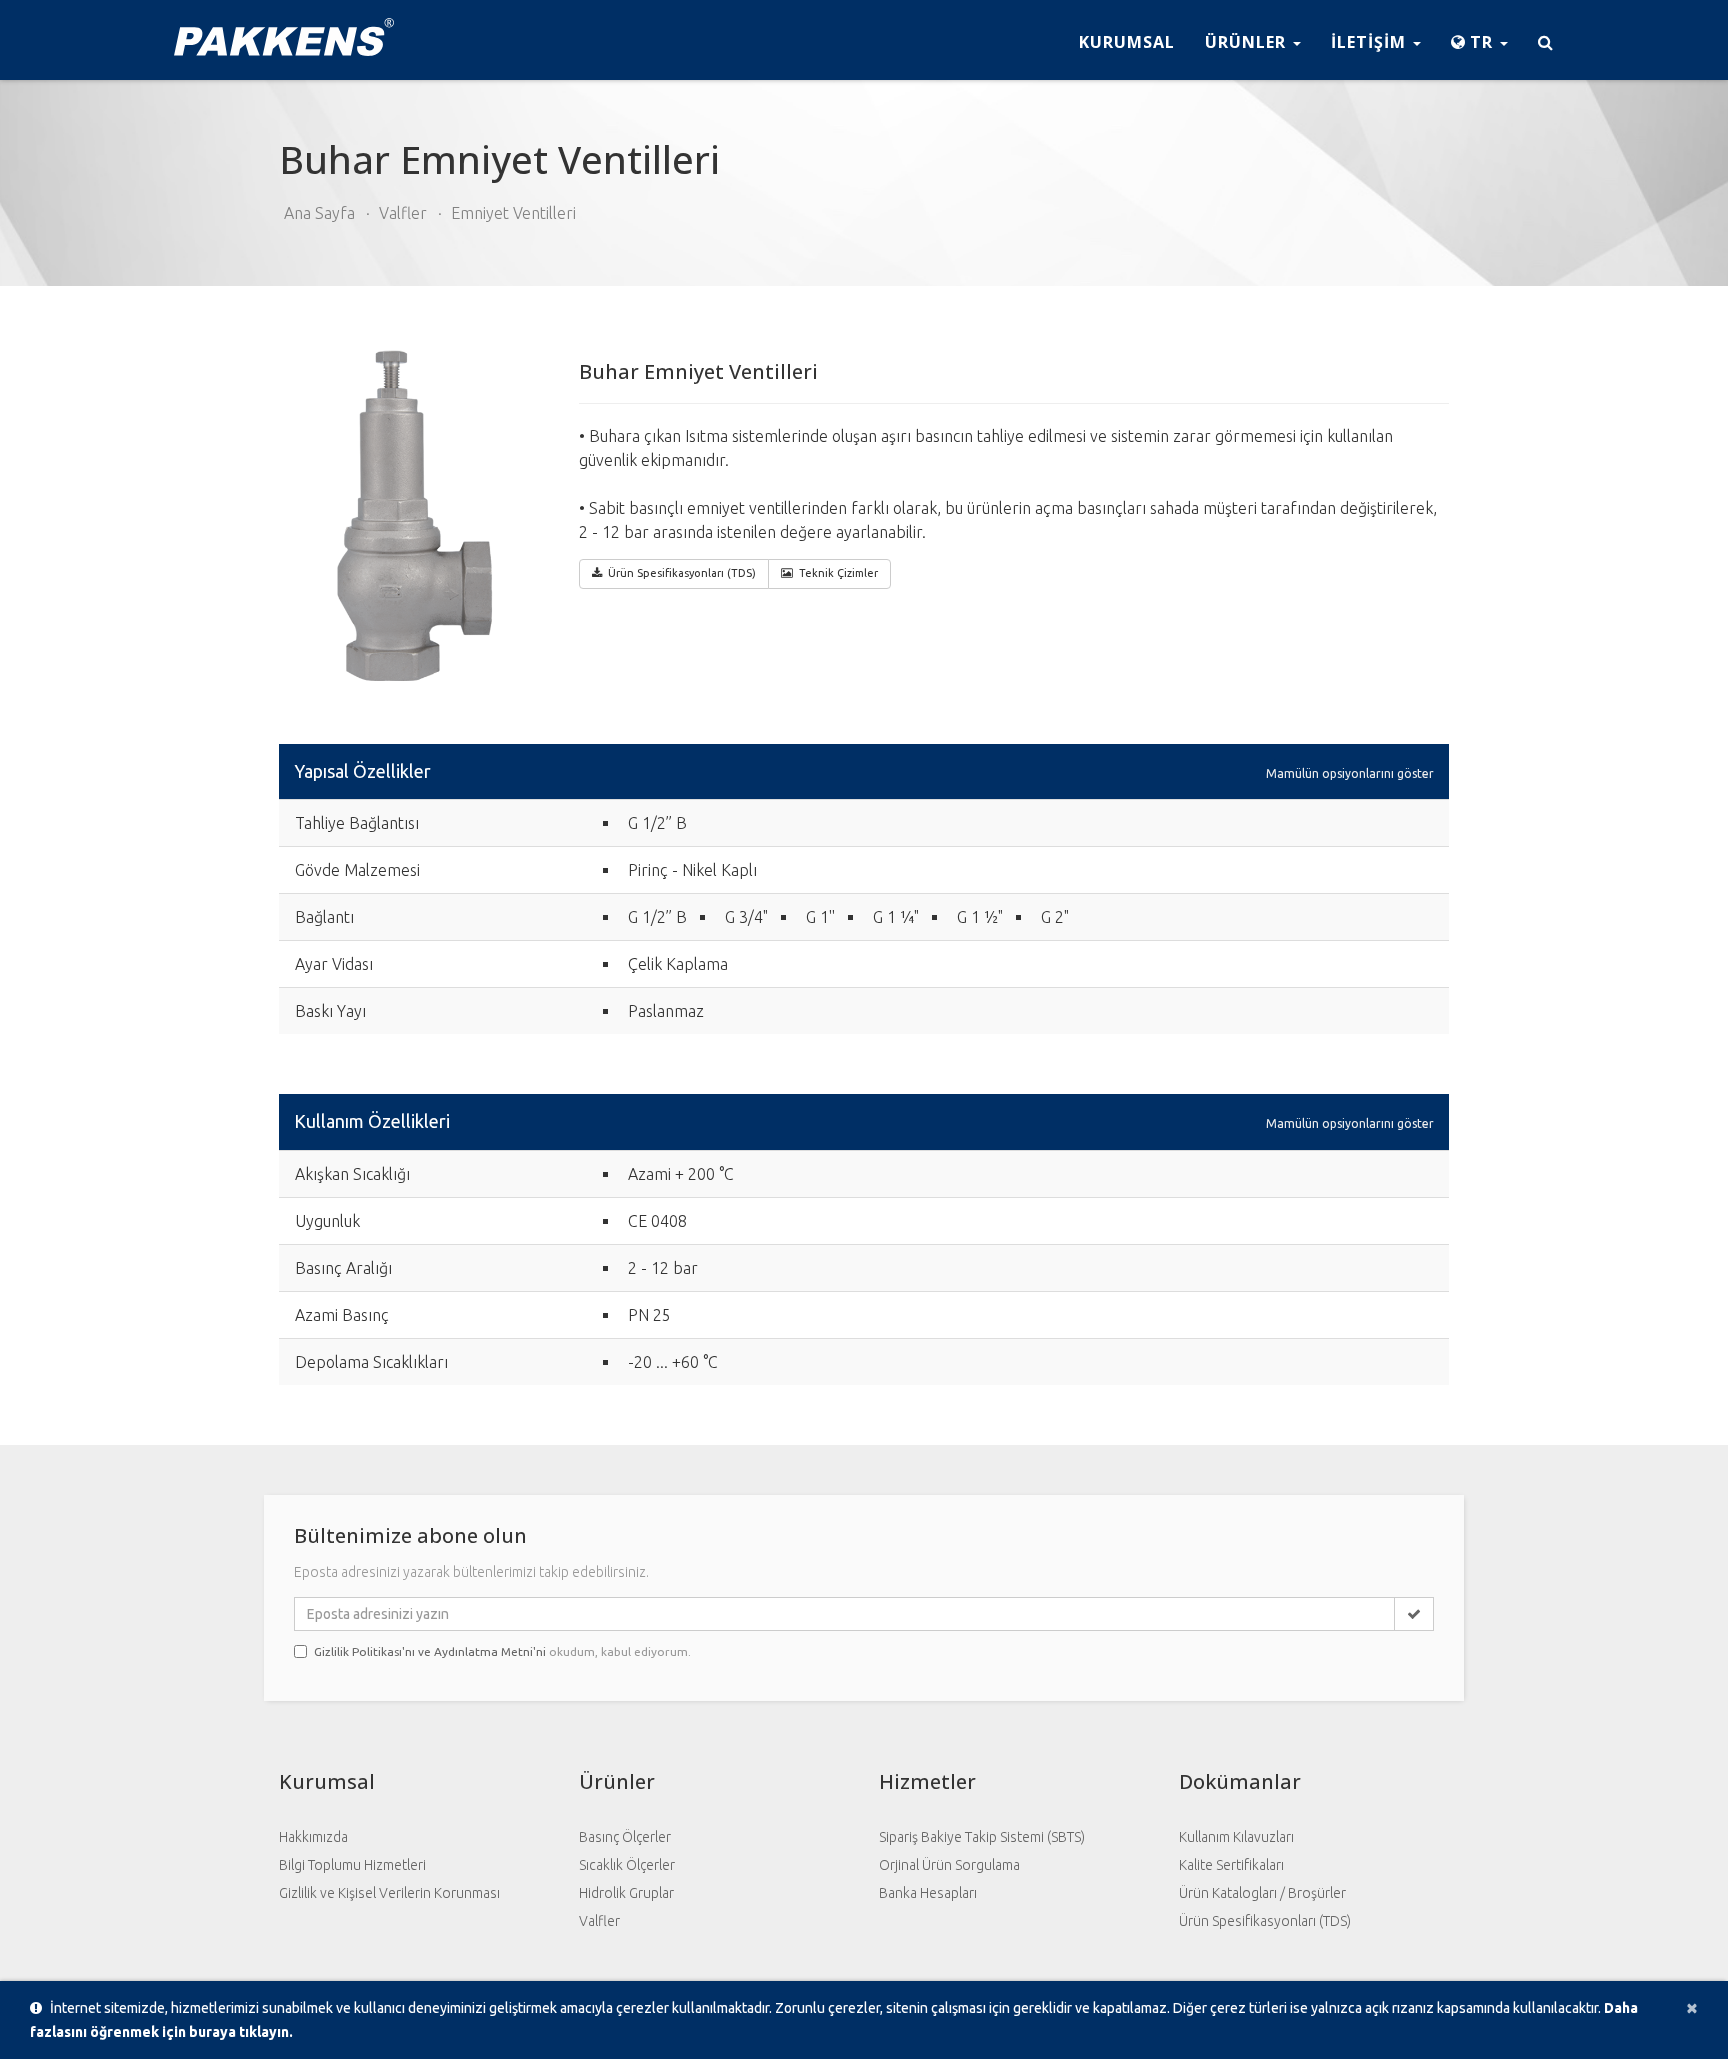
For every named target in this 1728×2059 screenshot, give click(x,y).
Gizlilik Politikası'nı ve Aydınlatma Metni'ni (430, 1651)
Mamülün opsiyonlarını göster (1350, 772)
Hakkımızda (313, 1837)
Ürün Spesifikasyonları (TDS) (1265, 1921)
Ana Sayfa (319, 213)
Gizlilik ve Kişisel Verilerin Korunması (389, 1893)
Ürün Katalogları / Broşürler (1262, 1893)
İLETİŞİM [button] (1371, 42)
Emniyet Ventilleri (513, 213)
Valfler (403, 213)
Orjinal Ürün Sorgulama (949, 1865)
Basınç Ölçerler (625, 1837)
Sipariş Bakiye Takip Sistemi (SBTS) (982, 1837)
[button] (1479, 40)
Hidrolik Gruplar (626, 1893)
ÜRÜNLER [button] (1248, 42)
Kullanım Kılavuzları (1236, 1837)
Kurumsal (1127, 42)
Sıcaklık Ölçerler (627, 1865)
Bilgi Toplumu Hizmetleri (352, 1865)
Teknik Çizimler (838, 573)
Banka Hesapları (928, 1893)
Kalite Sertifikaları (1231, 1865)
